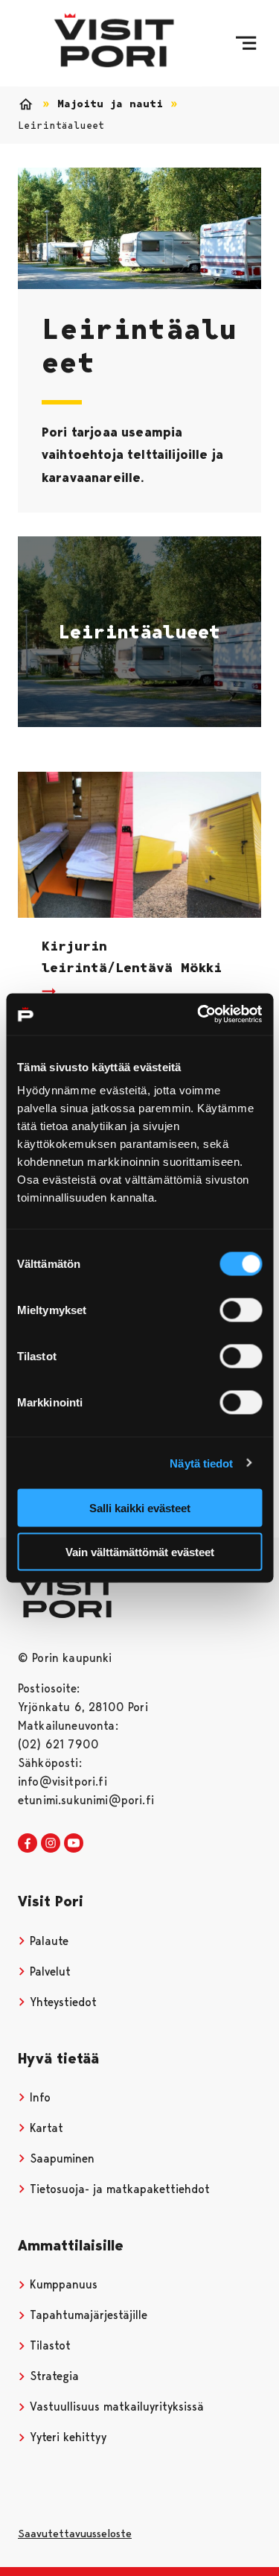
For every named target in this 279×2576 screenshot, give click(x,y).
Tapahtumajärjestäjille (87, 2315)
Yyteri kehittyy (66, 2437)
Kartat (45, 2128)
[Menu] (246, 43)
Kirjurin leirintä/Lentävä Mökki (132, 957)
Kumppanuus (62, 2284)
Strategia (52, 2376)
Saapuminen (60, 2158)
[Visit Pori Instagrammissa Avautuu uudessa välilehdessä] (51, 1844)
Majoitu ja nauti (110, 104)
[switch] (241, 1310)
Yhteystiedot (61, 2002)
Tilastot (48, 2345)
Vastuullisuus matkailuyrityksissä (115, 2407)
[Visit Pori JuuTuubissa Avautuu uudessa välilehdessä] (74, 1844)
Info (38, 2097)
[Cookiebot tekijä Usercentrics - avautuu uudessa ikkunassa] (199, 1015)
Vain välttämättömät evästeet (140, 1551)
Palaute (47, 1941)
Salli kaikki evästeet (140, 1508)
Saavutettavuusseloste (75, 2534)
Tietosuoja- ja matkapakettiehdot (118, 2189)
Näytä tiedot (201, 1463)
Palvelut (48, 1971)
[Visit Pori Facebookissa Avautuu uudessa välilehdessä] (28, 1844)
